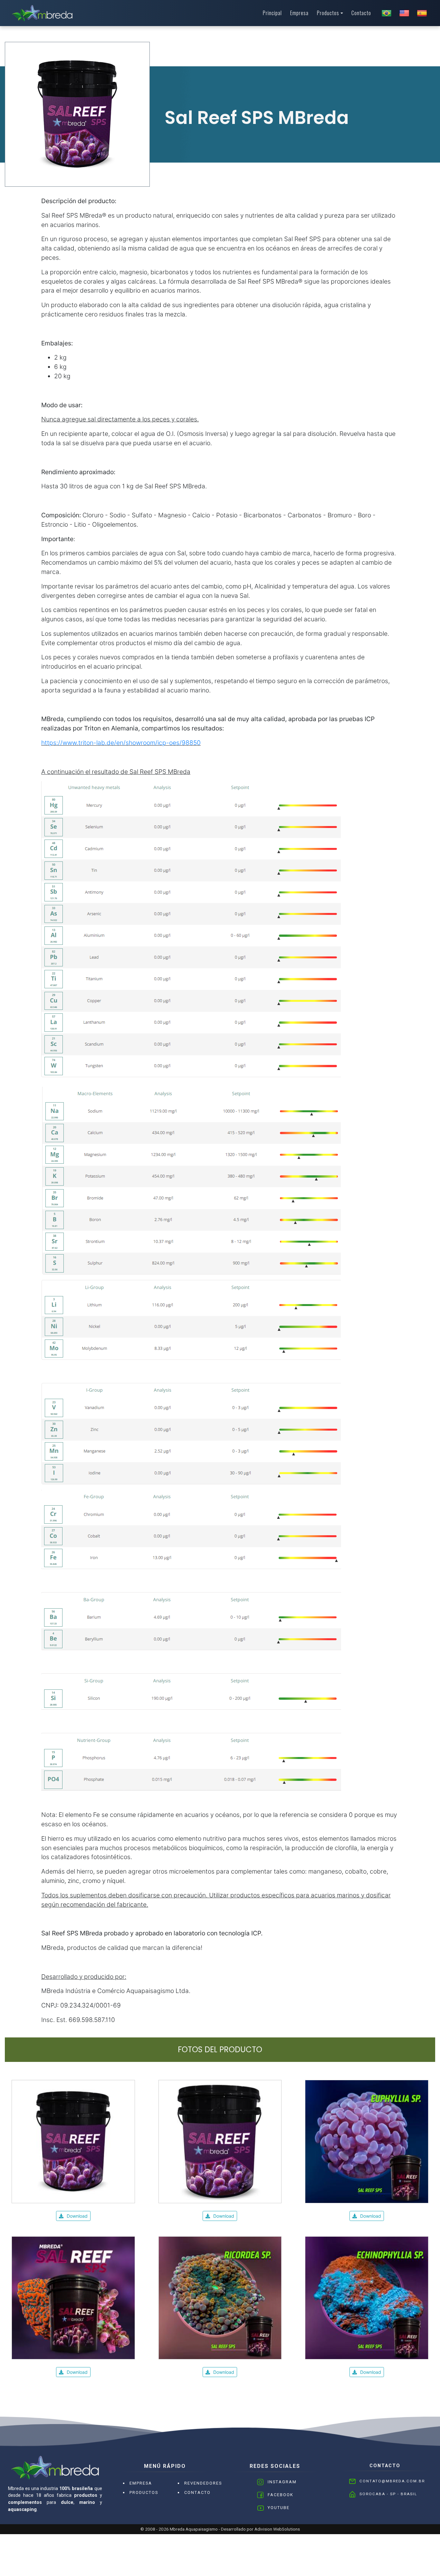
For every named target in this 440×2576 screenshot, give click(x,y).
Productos (328, 13)
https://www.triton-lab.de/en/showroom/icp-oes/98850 (121, 743)
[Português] (387, 13)
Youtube (279, 2508)
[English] (404, 13)
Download (77, 2216)
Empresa (299, 13)
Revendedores (203, 2483)
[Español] (422, 13)
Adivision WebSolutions (277, 2529)
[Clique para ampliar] (73, 2141)
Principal (272, 13)
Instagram (282, 2482)
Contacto (361, 13)
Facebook (281, 2495)
